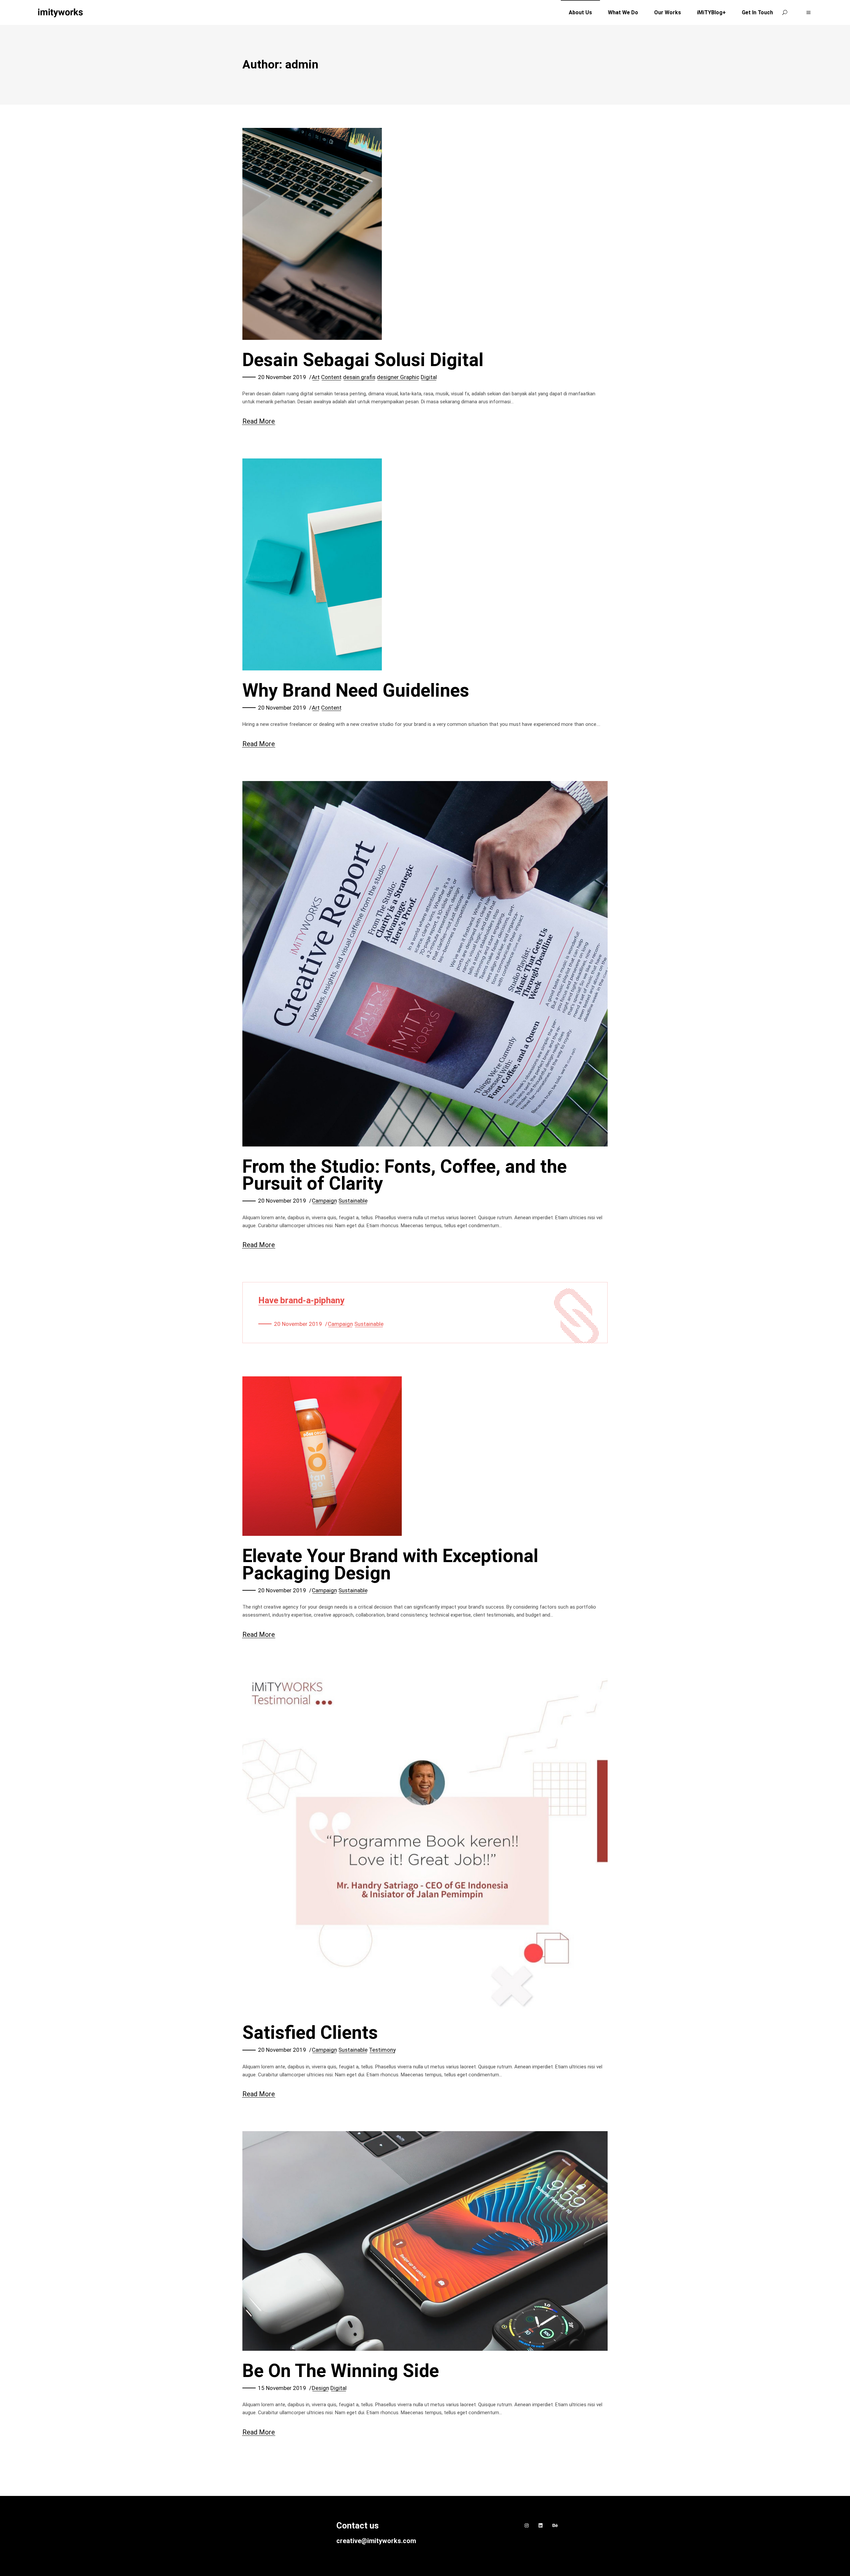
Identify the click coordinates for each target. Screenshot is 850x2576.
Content (331, 377)
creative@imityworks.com (376, 2541)
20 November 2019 (282, 377)
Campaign (324, 1201)
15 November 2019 (282, 2388)
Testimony (382, 2050)
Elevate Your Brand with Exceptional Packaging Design (390, 1564)
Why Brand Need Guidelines (356, 690)
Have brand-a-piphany (301, 1300)
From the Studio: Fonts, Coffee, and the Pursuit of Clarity (405, 1175)
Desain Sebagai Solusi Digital (363, 360)
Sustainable (353, 1201)
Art (316, 377)
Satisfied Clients (310, 2032)
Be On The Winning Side (341, 2371)
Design (320, 2388)
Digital (429, 377)
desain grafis (359, 377)
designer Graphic (398, 377)
